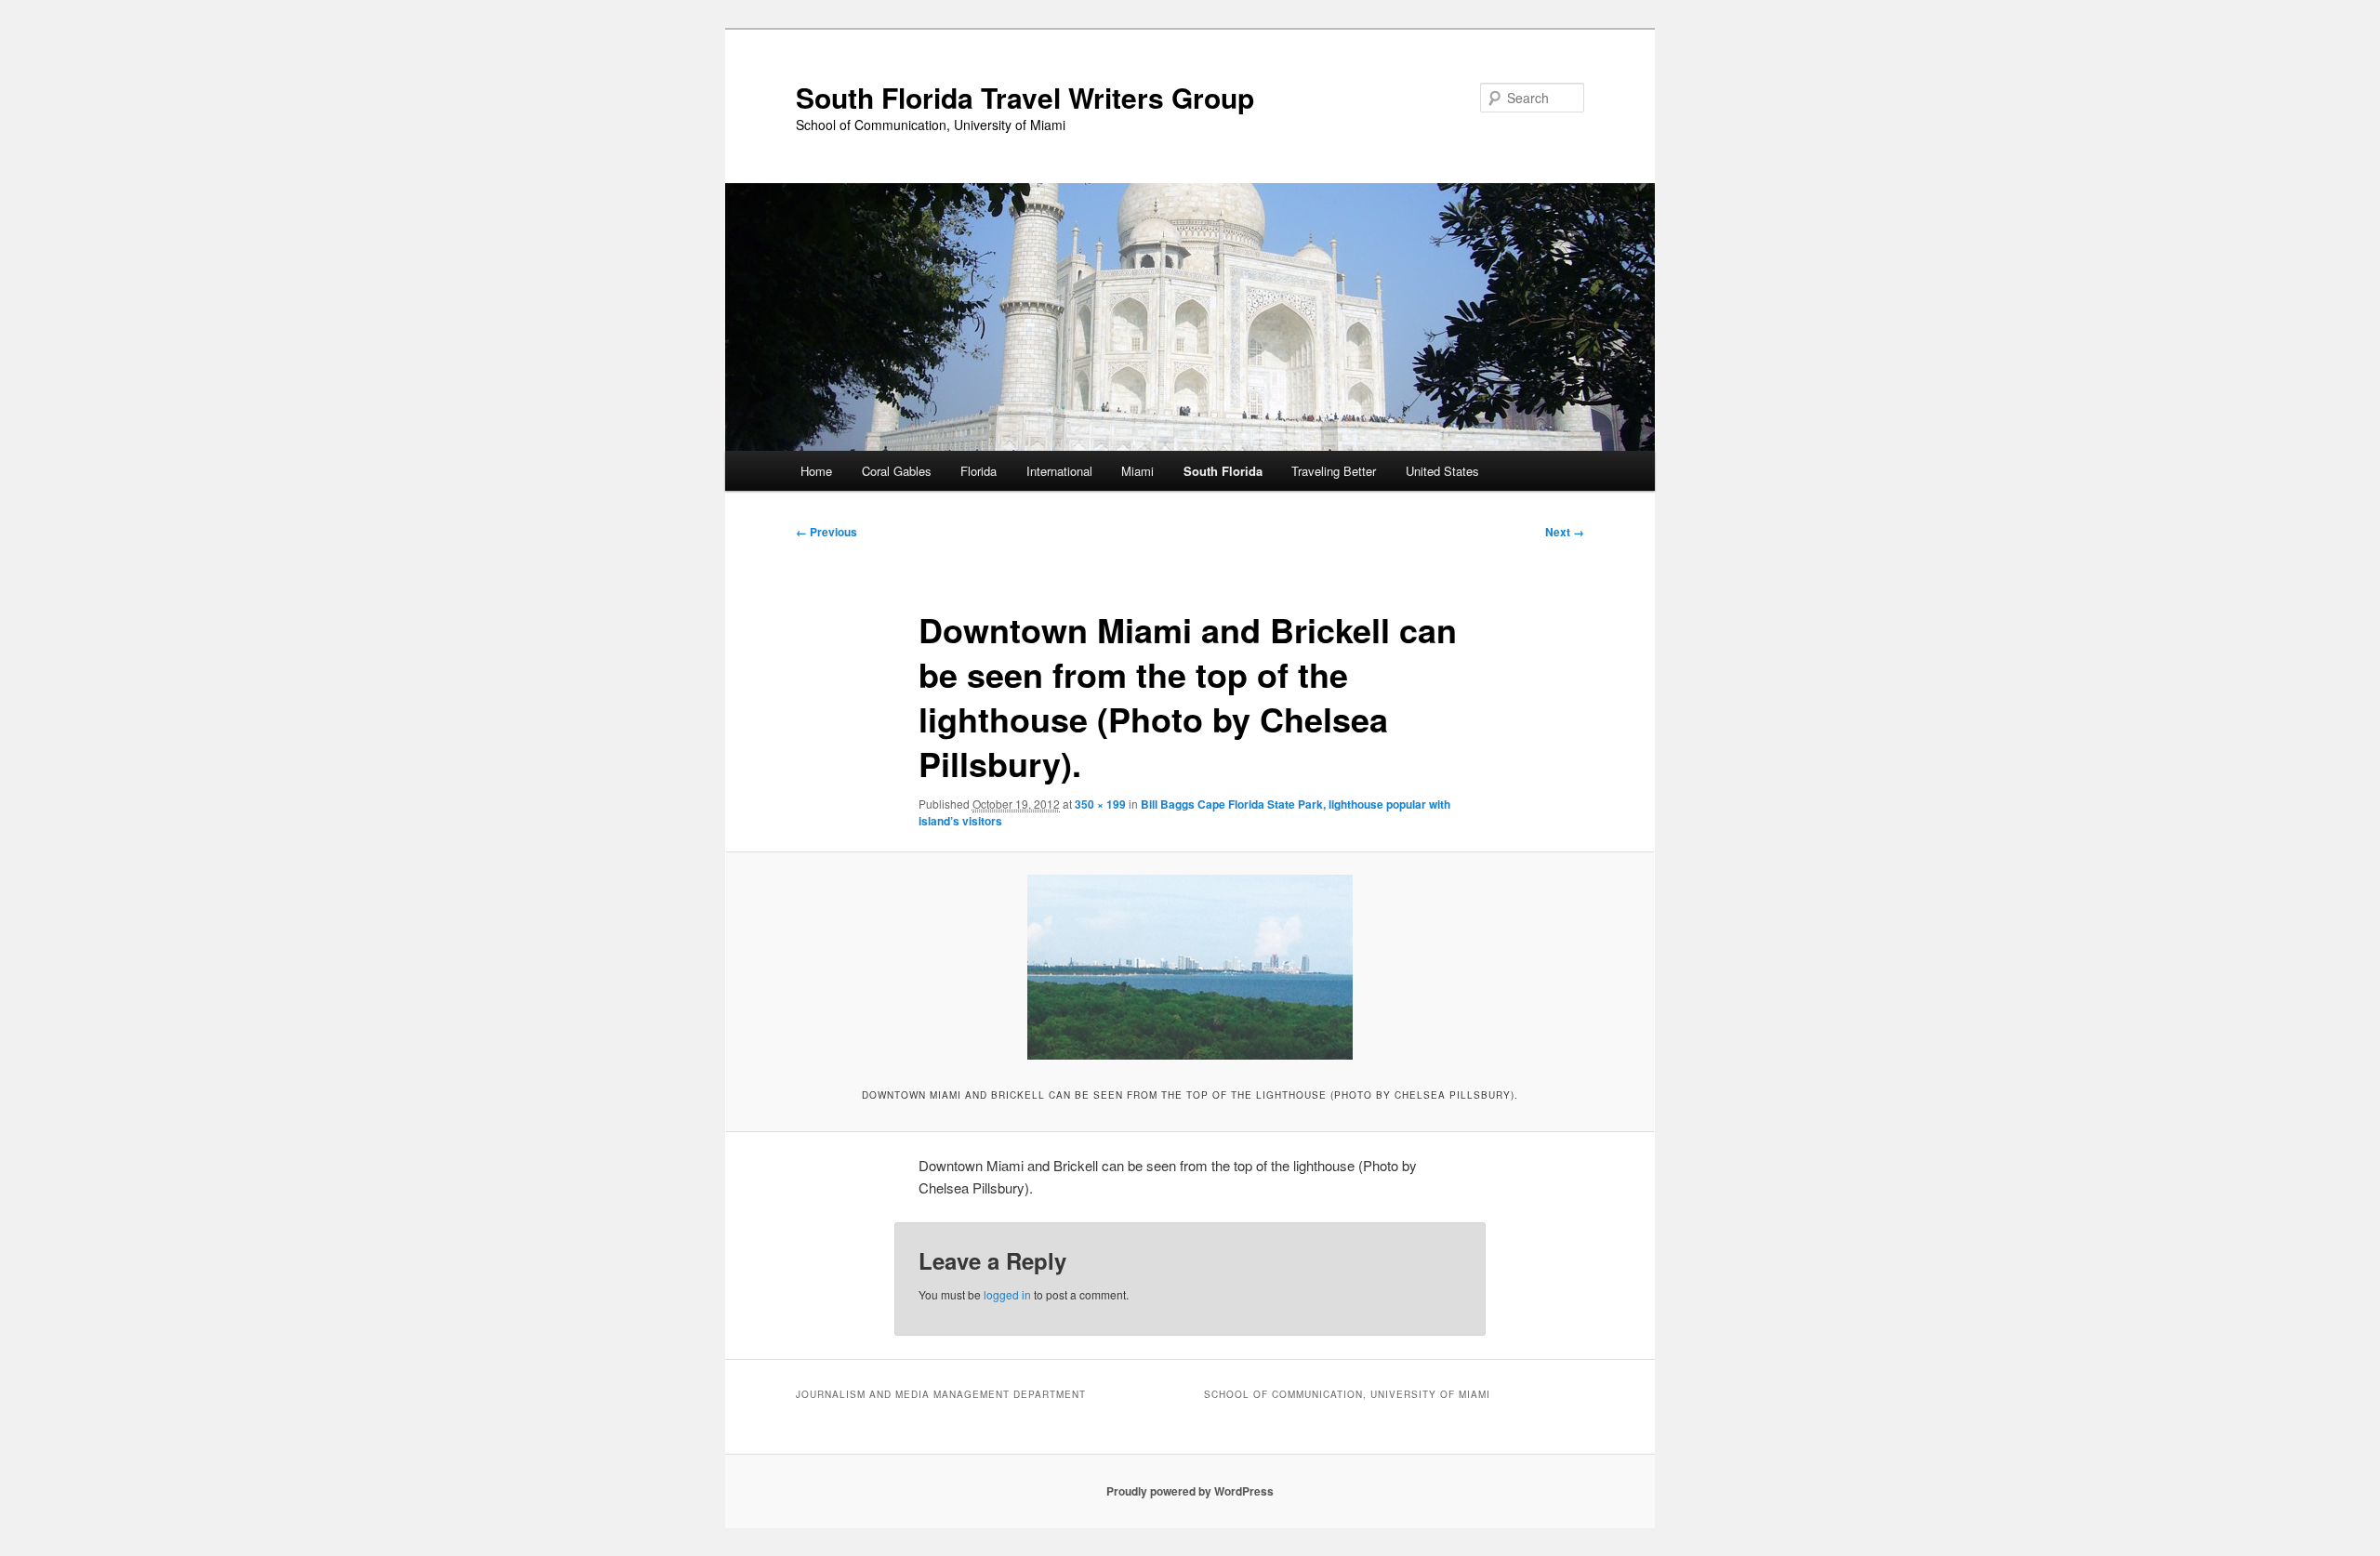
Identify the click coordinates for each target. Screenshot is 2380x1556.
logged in (1007, 1294)
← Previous (826, 532)
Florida (978, 471)
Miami (1137, 471)
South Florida (1223, 471)
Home (816, 471)
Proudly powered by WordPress (1190, 1491)
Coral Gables (897, 471)
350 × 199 (1100, 804)
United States (1442, 471)
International (1059, 471)
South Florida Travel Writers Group (1025, 97)
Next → (1565, 532)
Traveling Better (1334, 471)
